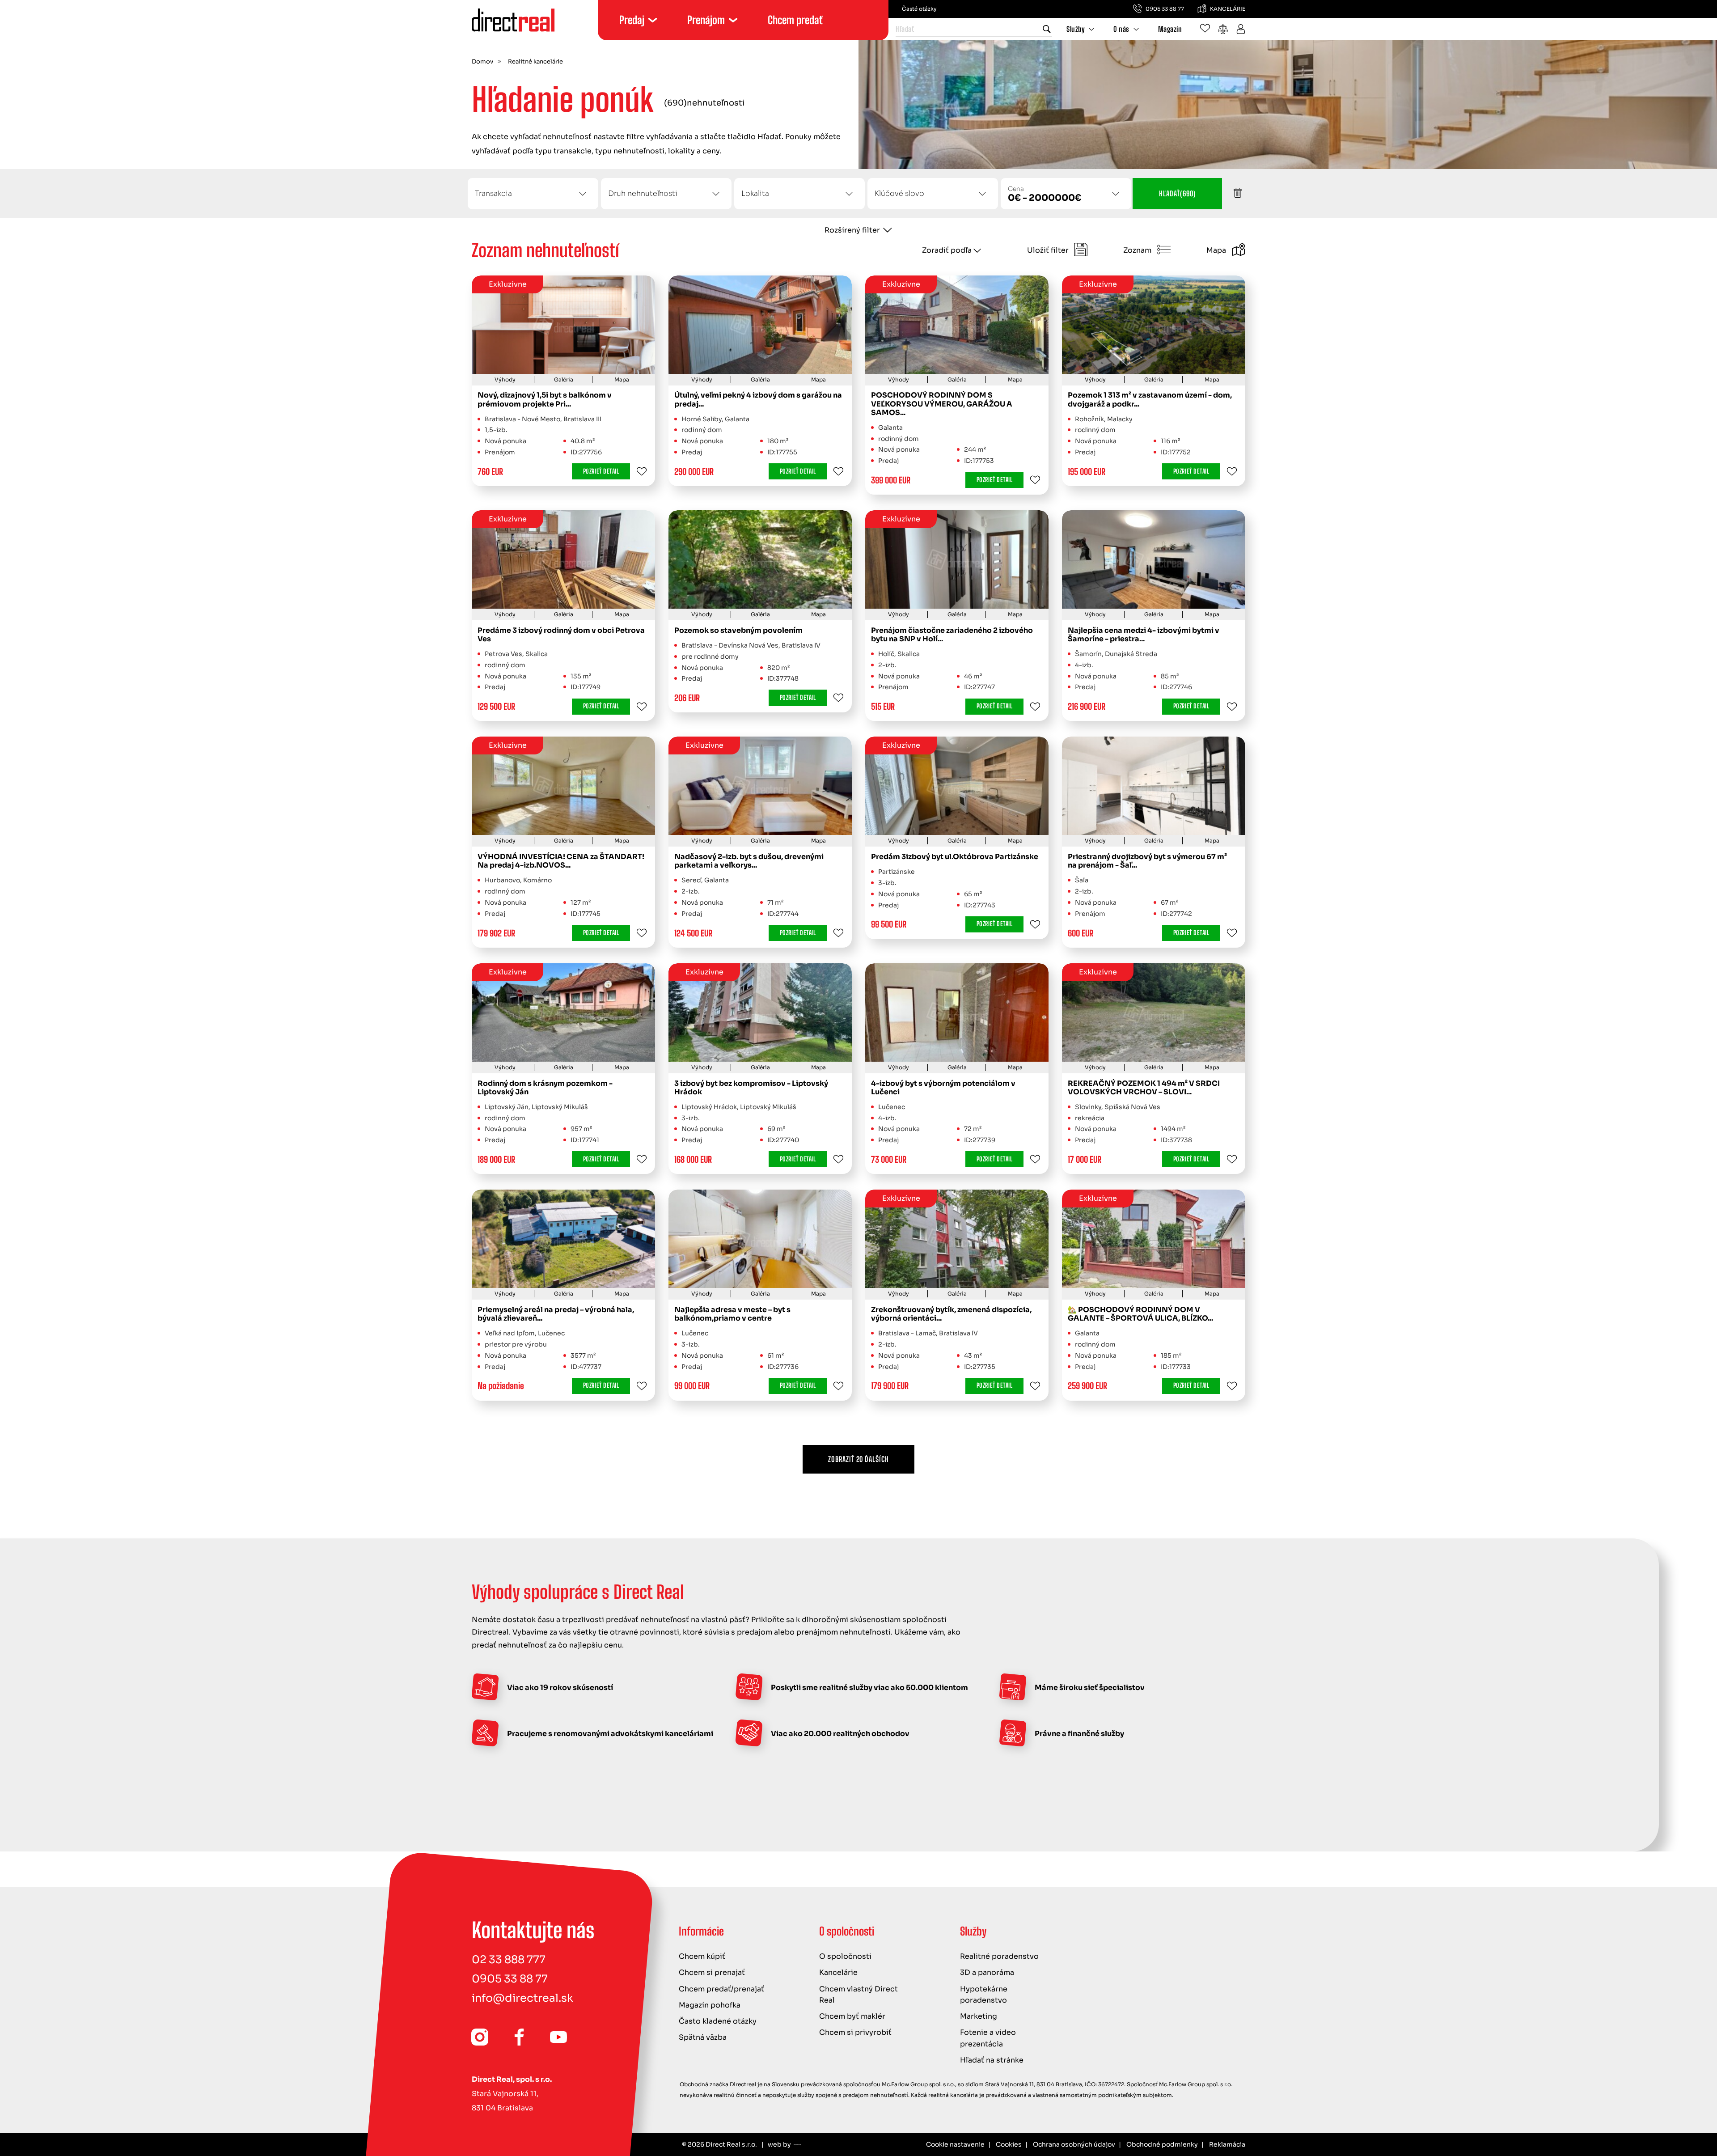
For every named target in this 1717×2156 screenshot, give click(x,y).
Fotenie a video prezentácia (988, 2038)
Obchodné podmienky (1162, 2144)
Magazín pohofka (710, 2005)
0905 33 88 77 (510, 1979)
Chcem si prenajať (712, 1972)
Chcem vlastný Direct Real (858, 1995)
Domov (482, 62)
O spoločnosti (845, 1956)
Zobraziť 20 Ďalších (858, 1459)
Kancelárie (838, 1972)
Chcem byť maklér (852, 2016)
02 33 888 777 (509, 1960)
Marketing (979, 2016)
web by (779, 2144)
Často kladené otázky (718, 2021)
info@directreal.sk (522, 1998)
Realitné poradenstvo (999, 1956)
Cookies (1009, 2144)
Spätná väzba (703, 2037)
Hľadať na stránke (992, 2060)
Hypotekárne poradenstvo (984, 1995)
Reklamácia (1227, 2144)
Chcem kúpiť (702, 1956)
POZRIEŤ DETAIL (601, 471)
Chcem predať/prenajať (721, 1989)
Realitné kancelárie (535, 62)
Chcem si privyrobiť (855, 2032)
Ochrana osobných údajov (1074, 2144)
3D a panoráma (987, 1972)
